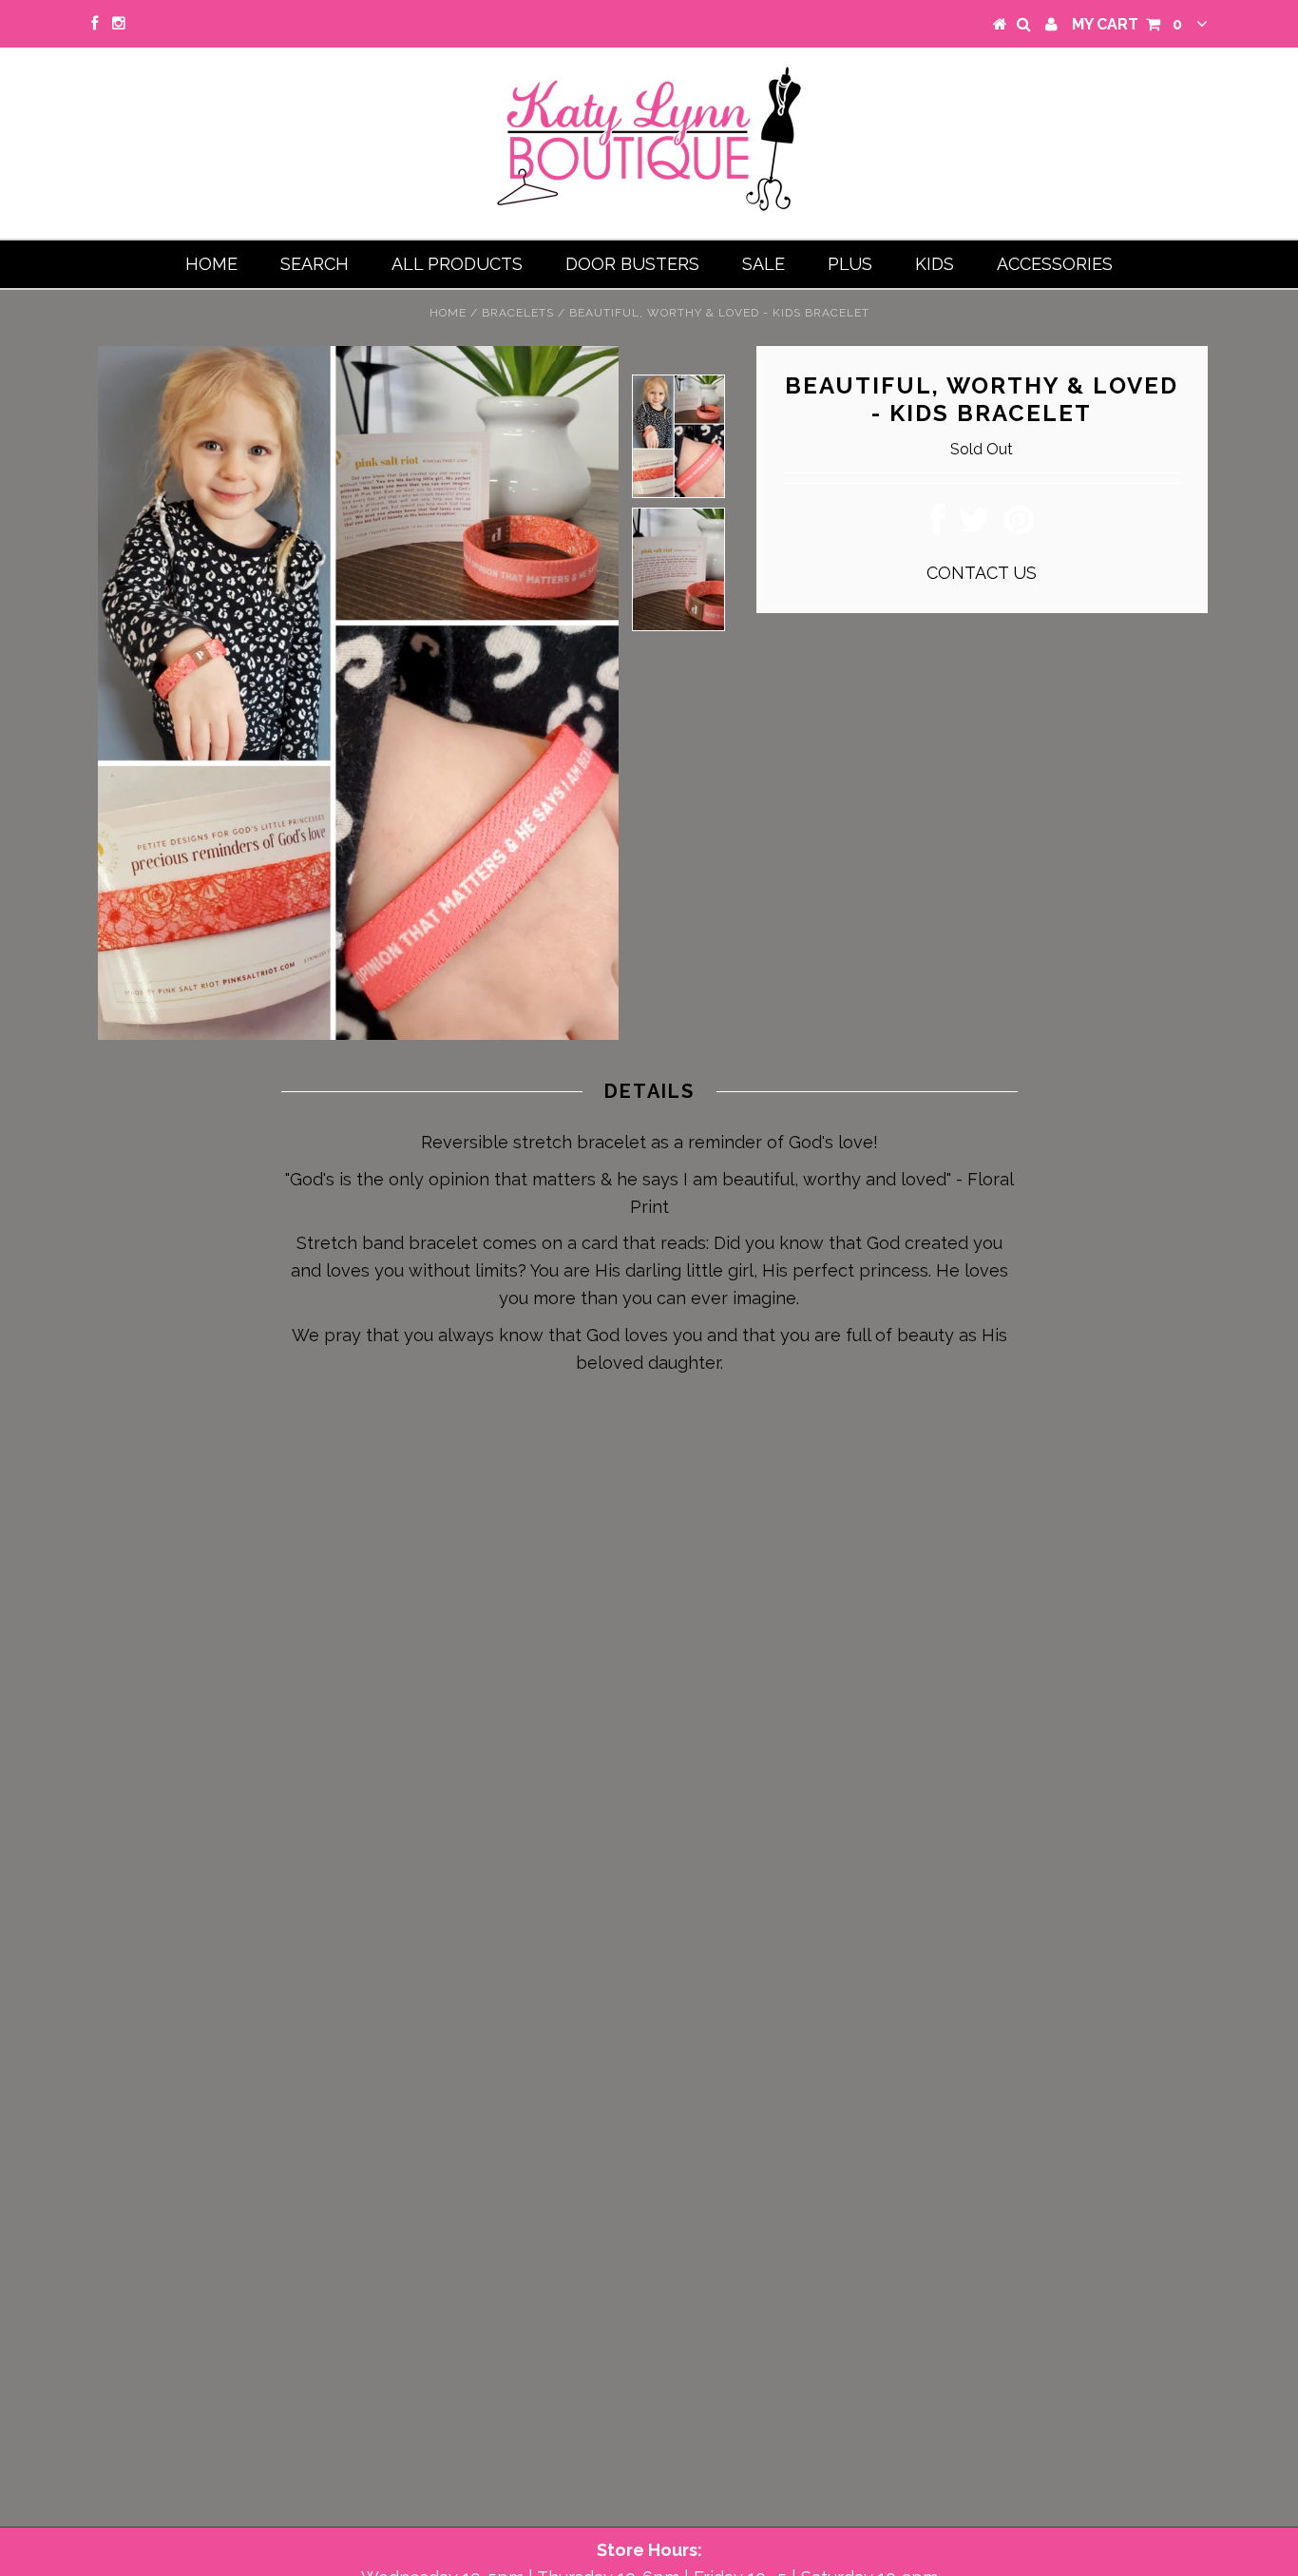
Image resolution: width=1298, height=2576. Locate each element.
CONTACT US (982, 573)
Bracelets (518, 313)
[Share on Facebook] (937, 526)
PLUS (850, 264)
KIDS (935, 264)
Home (211, 264)
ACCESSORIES (1055, 264)
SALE (764, 264)
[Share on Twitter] (974, 526)
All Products (457, 264)
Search (315, 264)
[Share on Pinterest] (1019, 526)
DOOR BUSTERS (632, 264)
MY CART (1127, 24)
